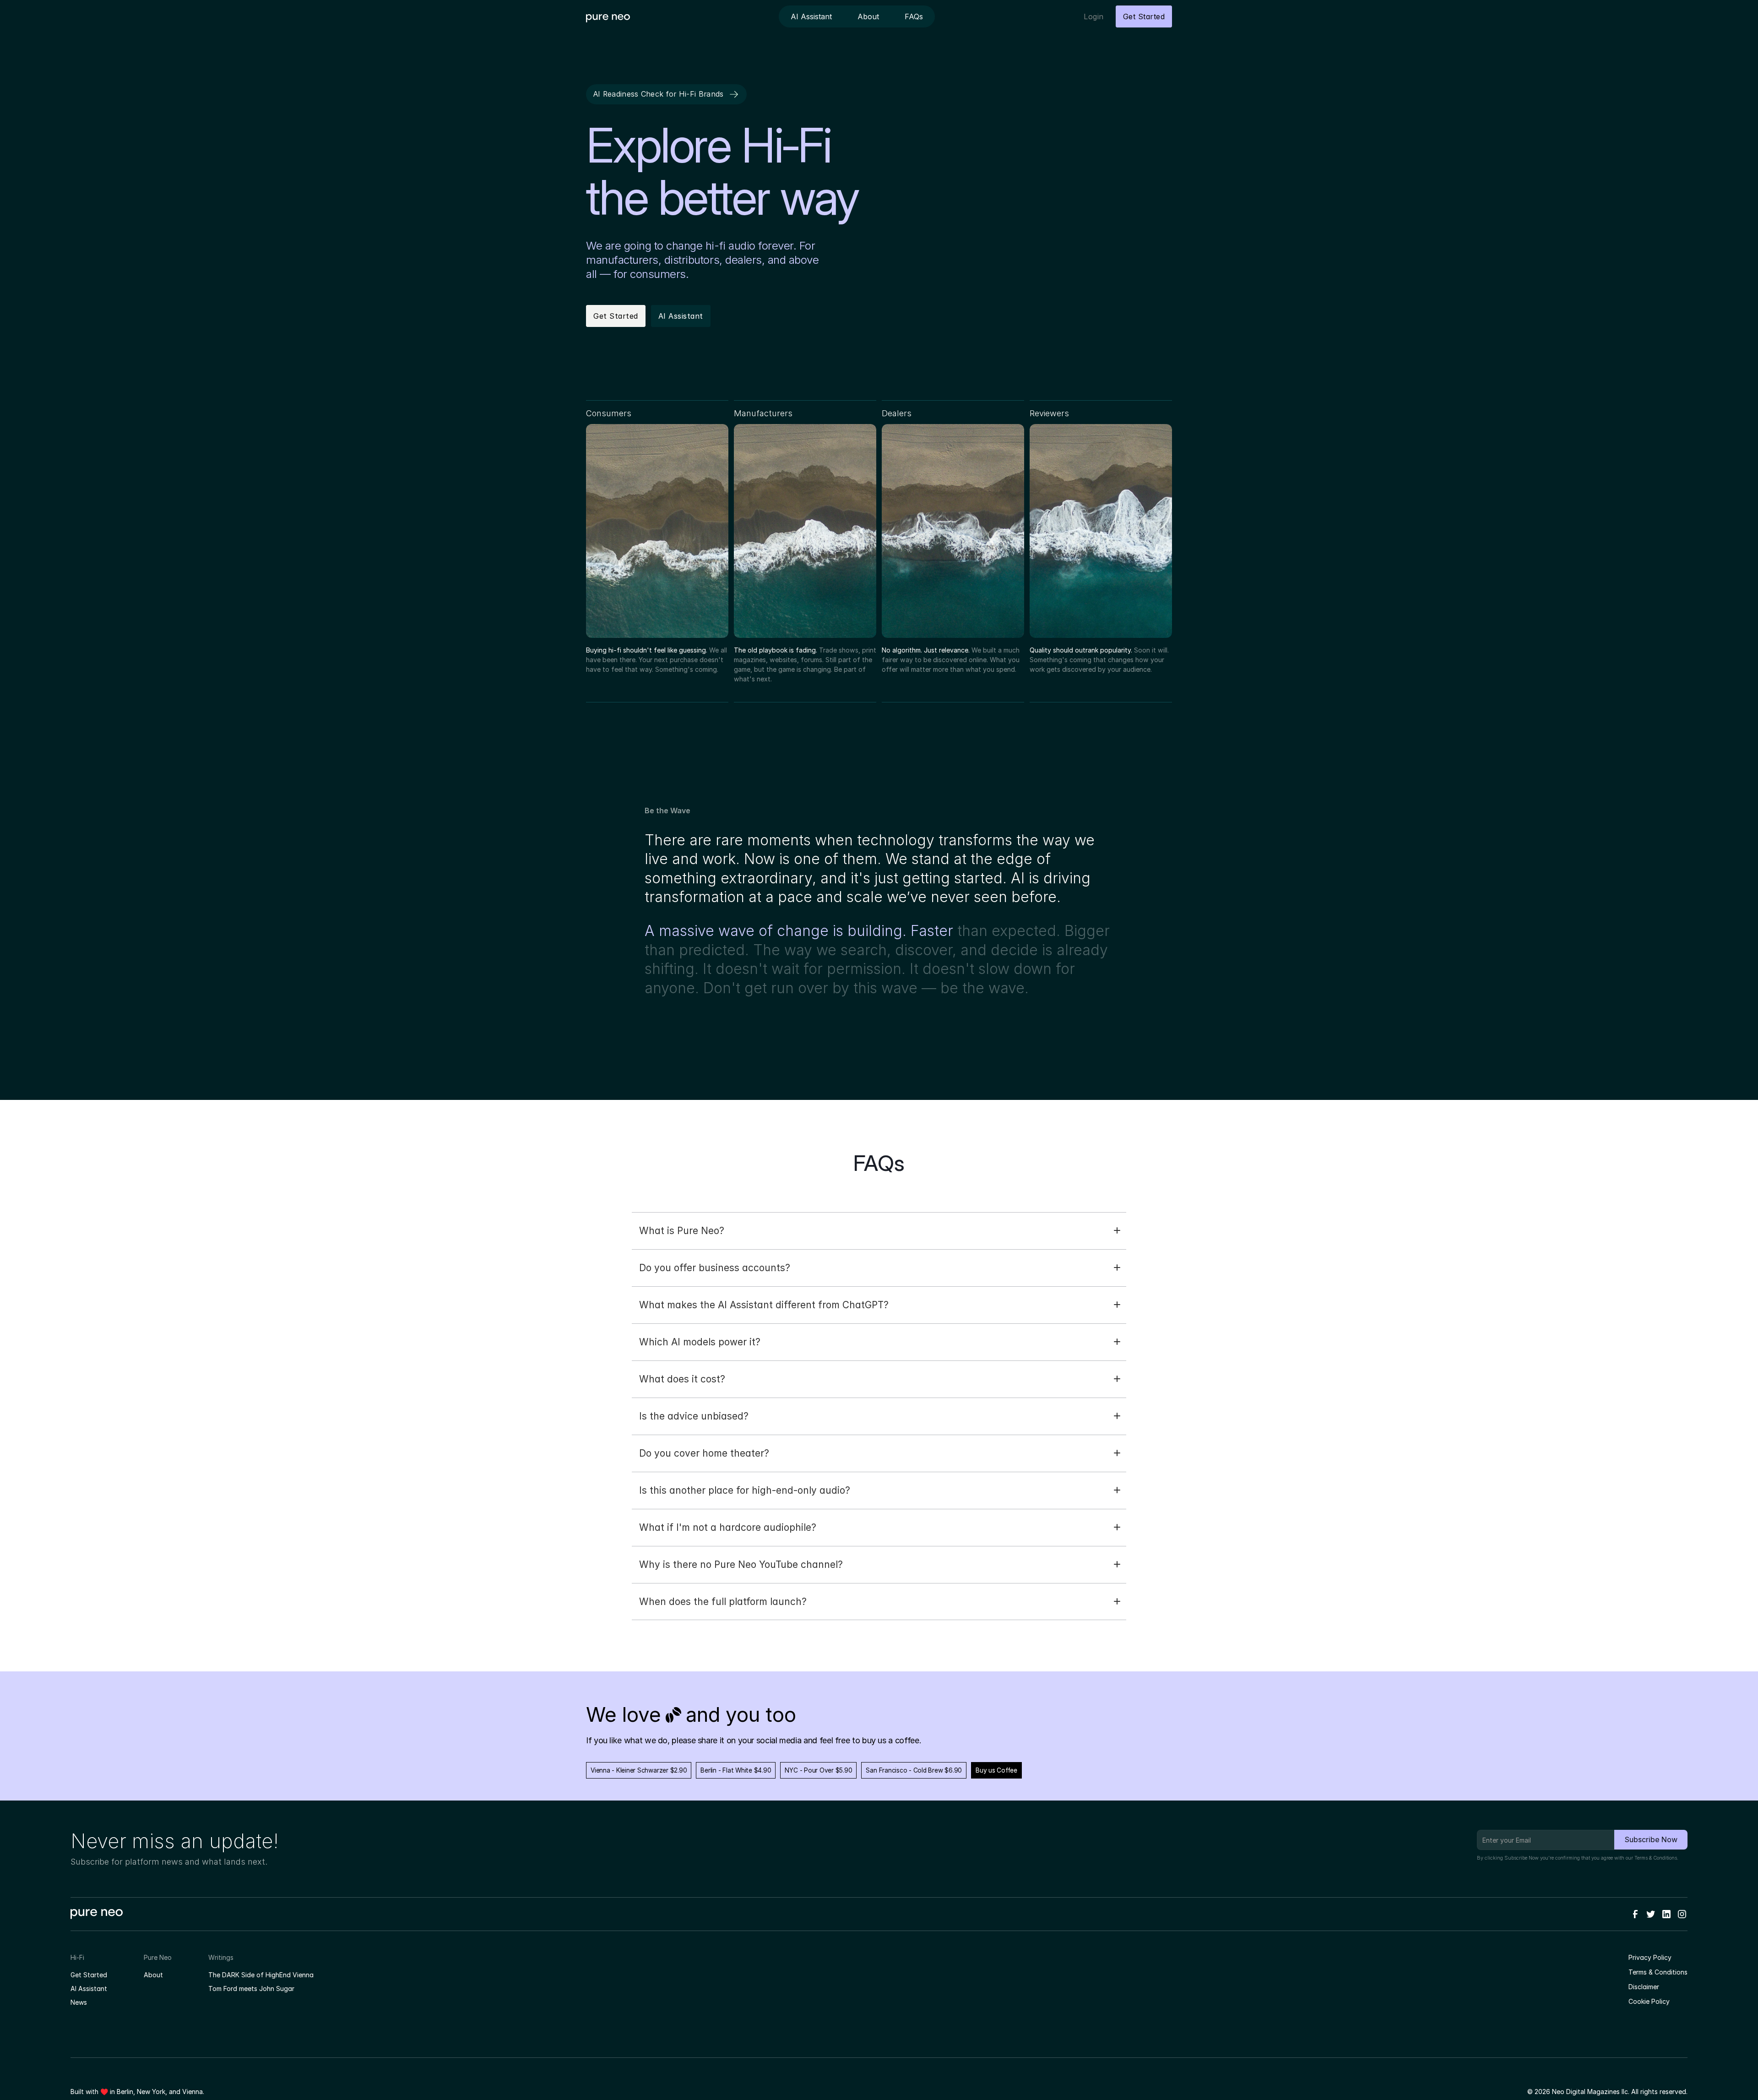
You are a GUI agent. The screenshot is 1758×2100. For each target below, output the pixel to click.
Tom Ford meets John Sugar (251, 1988)
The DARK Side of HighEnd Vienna (261, 1975)
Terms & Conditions (1656, 1858)
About (153, 1975)
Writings (221, 1957)
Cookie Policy (1649, 2001)
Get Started (89, 1975)
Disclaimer (1644, 1987)
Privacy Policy (1650, 1957)
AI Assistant (89, 1988)
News (79, 2002)
